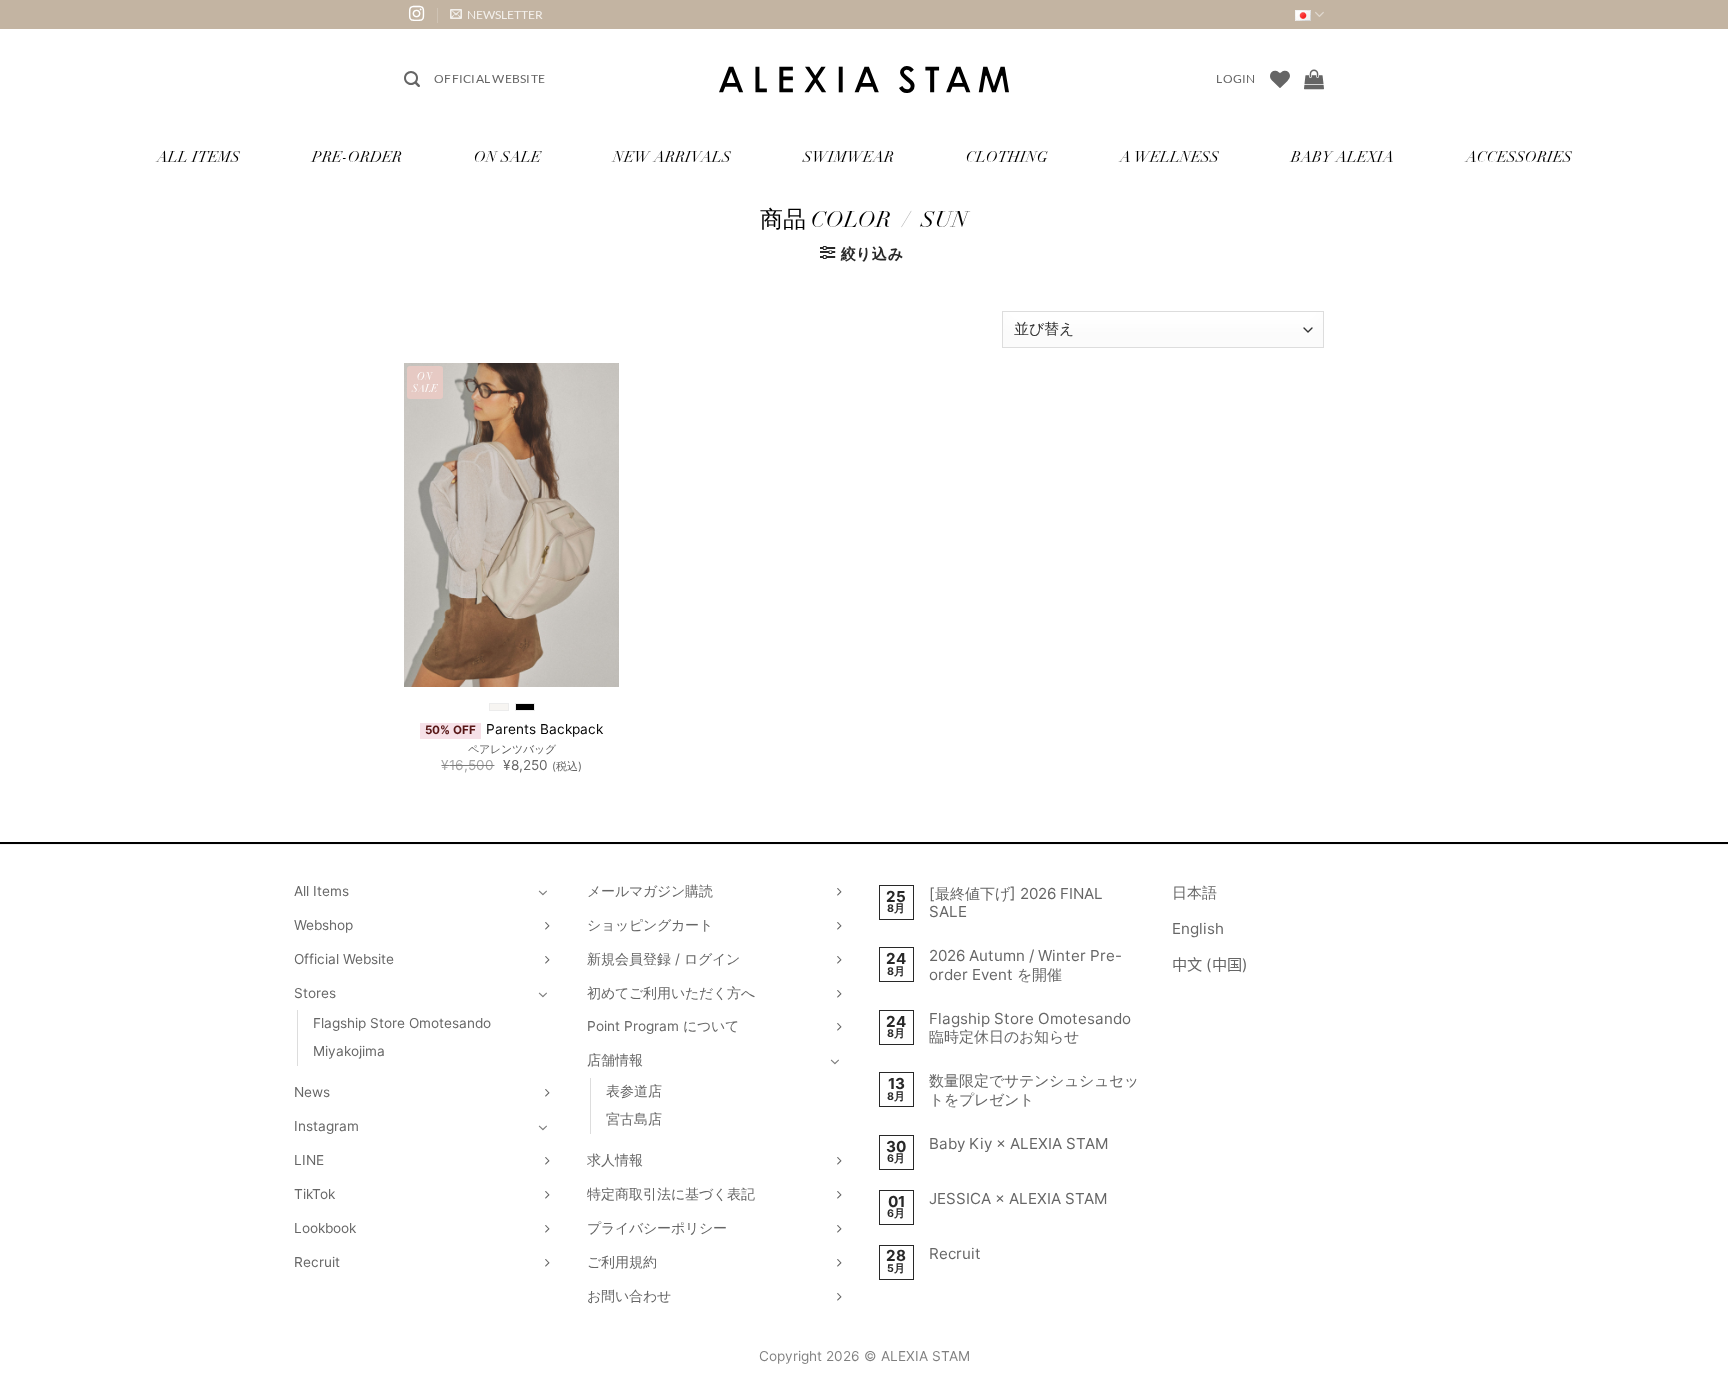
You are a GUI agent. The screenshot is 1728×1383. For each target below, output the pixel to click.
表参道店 (634, 1091)
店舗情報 (615, 1060)
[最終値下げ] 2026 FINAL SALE (1016, 903)
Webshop (323, 925)
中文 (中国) (1210, 964)
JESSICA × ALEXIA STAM (1018, 1199)
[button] (496, 14)
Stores (315, 993)
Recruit (317, 1262)
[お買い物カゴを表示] (1314, 79)
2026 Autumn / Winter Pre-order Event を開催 (1025, 965)
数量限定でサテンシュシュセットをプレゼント (1034, 1090)
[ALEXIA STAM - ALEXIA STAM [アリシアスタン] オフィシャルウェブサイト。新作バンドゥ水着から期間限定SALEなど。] (864, 79)
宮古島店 (634, 1119)
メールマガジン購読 (650, 891)
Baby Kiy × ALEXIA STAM (1019, 1144)
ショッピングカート (650, 925)
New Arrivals (672, 158)
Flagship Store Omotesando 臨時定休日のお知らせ (1030, 1028)
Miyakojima (349, 1051)
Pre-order (357, 158)
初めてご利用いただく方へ (671, 993)
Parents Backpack (544, 729)
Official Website (489, 78)
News (312, 1092)
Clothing (1007, 158)
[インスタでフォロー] (416, 14)
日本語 (1194, 892)
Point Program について (663, 1026)
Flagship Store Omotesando (402, 1023)
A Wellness (1169, 158)
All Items (198, 158)
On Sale (507, 158)
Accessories (1519, 158)
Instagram (326, 1126)
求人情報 (615, 1160)
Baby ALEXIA (1342, 158)
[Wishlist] (1280, 79)
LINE (309, 1160)
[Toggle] (543, 892)
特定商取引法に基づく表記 (671, 1194)
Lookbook (325, 1228)
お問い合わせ (629, 1296)
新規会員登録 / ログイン (663, 959)
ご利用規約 (622, 1262)
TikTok (314, 1194)
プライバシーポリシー (657, 1228)
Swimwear (848, 158)
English (1198, 928)
